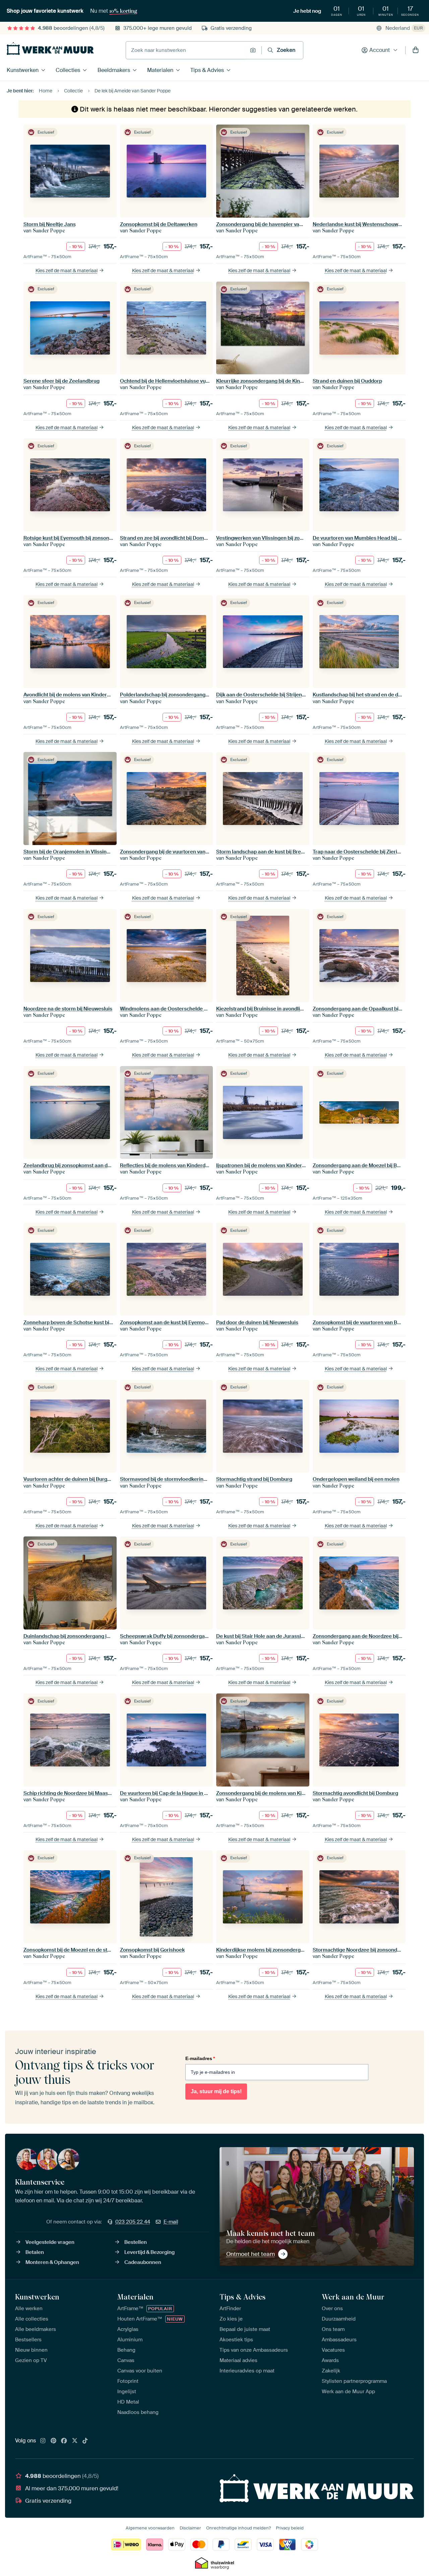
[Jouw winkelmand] (416, 50)
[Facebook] (64, 2441)
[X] (75, 2441)
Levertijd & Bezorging (149, 2252)
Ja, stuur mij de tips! (216, 2091)
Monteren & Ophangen (52, 2262)
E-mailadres (200, 2058)
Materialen (160, 70)
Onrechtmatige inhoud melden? (238, 2528)
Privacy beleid (290, 2528)
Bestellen (136, 2242)
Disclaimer (190, 2528)
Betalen (35, 2252)
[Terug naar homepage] (50, 49)
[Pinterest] (54, 2441)
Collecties (68, 70)
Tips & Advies (207, 70)
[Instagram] (43, 2441)
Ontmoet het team (251, 2254)
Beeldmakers (114, 70)
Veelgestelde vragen (50, 2242)
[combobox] (186, 50)
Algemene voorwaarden (150, 2528)
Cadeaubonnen (143, 2262)
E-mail (171, 2222)
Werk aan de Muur (353, 2297)
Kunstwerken (23, 70)
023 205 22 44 (133, 2222)
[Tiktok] (85, 2441)
